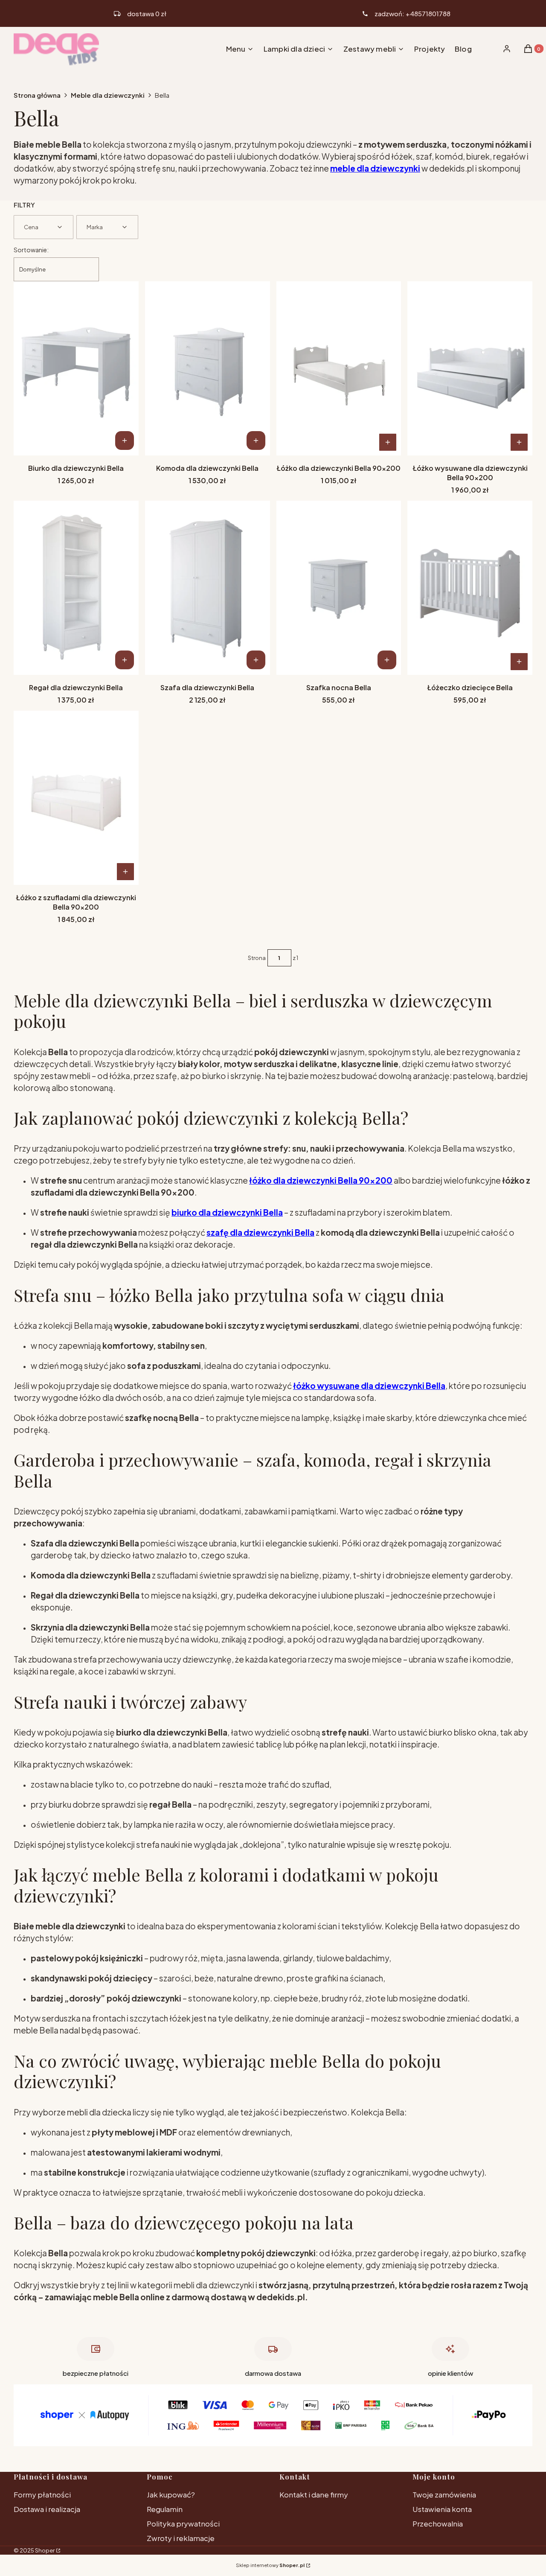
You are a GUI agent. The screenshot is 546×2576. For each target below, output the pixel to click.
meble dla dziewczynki (375, 168)
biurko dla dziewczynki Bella (227, 1212)
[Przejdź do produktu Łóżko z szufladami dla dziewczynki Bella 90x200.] (76, 798)
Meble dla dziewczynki (108, 95)
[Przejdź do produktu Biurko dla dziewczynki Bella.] (76, 368)
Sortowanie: (31, 250)
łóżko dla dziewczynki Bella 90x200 (321, 1180)
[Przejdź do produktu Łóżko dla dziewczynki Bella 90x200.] (339, 368)
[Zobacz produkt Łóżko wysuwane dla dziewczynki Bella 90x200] (519, 442)
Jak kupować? (171, 2494)
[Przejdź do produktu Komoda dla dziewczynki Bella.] (208, 368)
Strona (257, 958)
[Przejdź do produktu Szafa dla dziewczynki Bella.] (208, 588)
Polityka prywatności (183, 2523)
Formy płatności (42, 2494)
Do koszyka (125, 441)
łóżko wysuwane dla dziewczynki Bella (369, 1386)
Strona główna (37, 95)
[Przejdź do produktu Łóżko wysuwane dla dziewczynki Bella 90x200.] (470, 368)
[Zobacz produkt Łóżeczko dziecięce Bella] (519, 662)
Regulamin (165, 2509)
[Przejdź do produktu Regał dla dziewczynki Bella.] (76, 588)
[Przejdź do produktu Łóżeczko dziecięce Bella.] (470, 588)
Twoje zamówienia (444, 2494)
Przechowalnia (438, 2523)
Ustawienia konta (442, 2509)
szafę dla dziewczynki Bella (260, 1232)
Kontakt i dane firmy (314, 2494)
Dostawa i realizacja (47, 2509)
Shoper (45, 2550)
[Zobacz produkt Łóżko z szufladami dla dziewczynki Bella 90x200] (125, 872)
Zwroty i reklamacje (181, 2538)
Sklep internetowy (270, 2565)
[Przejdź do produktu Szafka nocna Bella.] (339, 588)
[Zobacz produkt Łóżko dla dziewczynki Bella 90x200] (388, 442)
